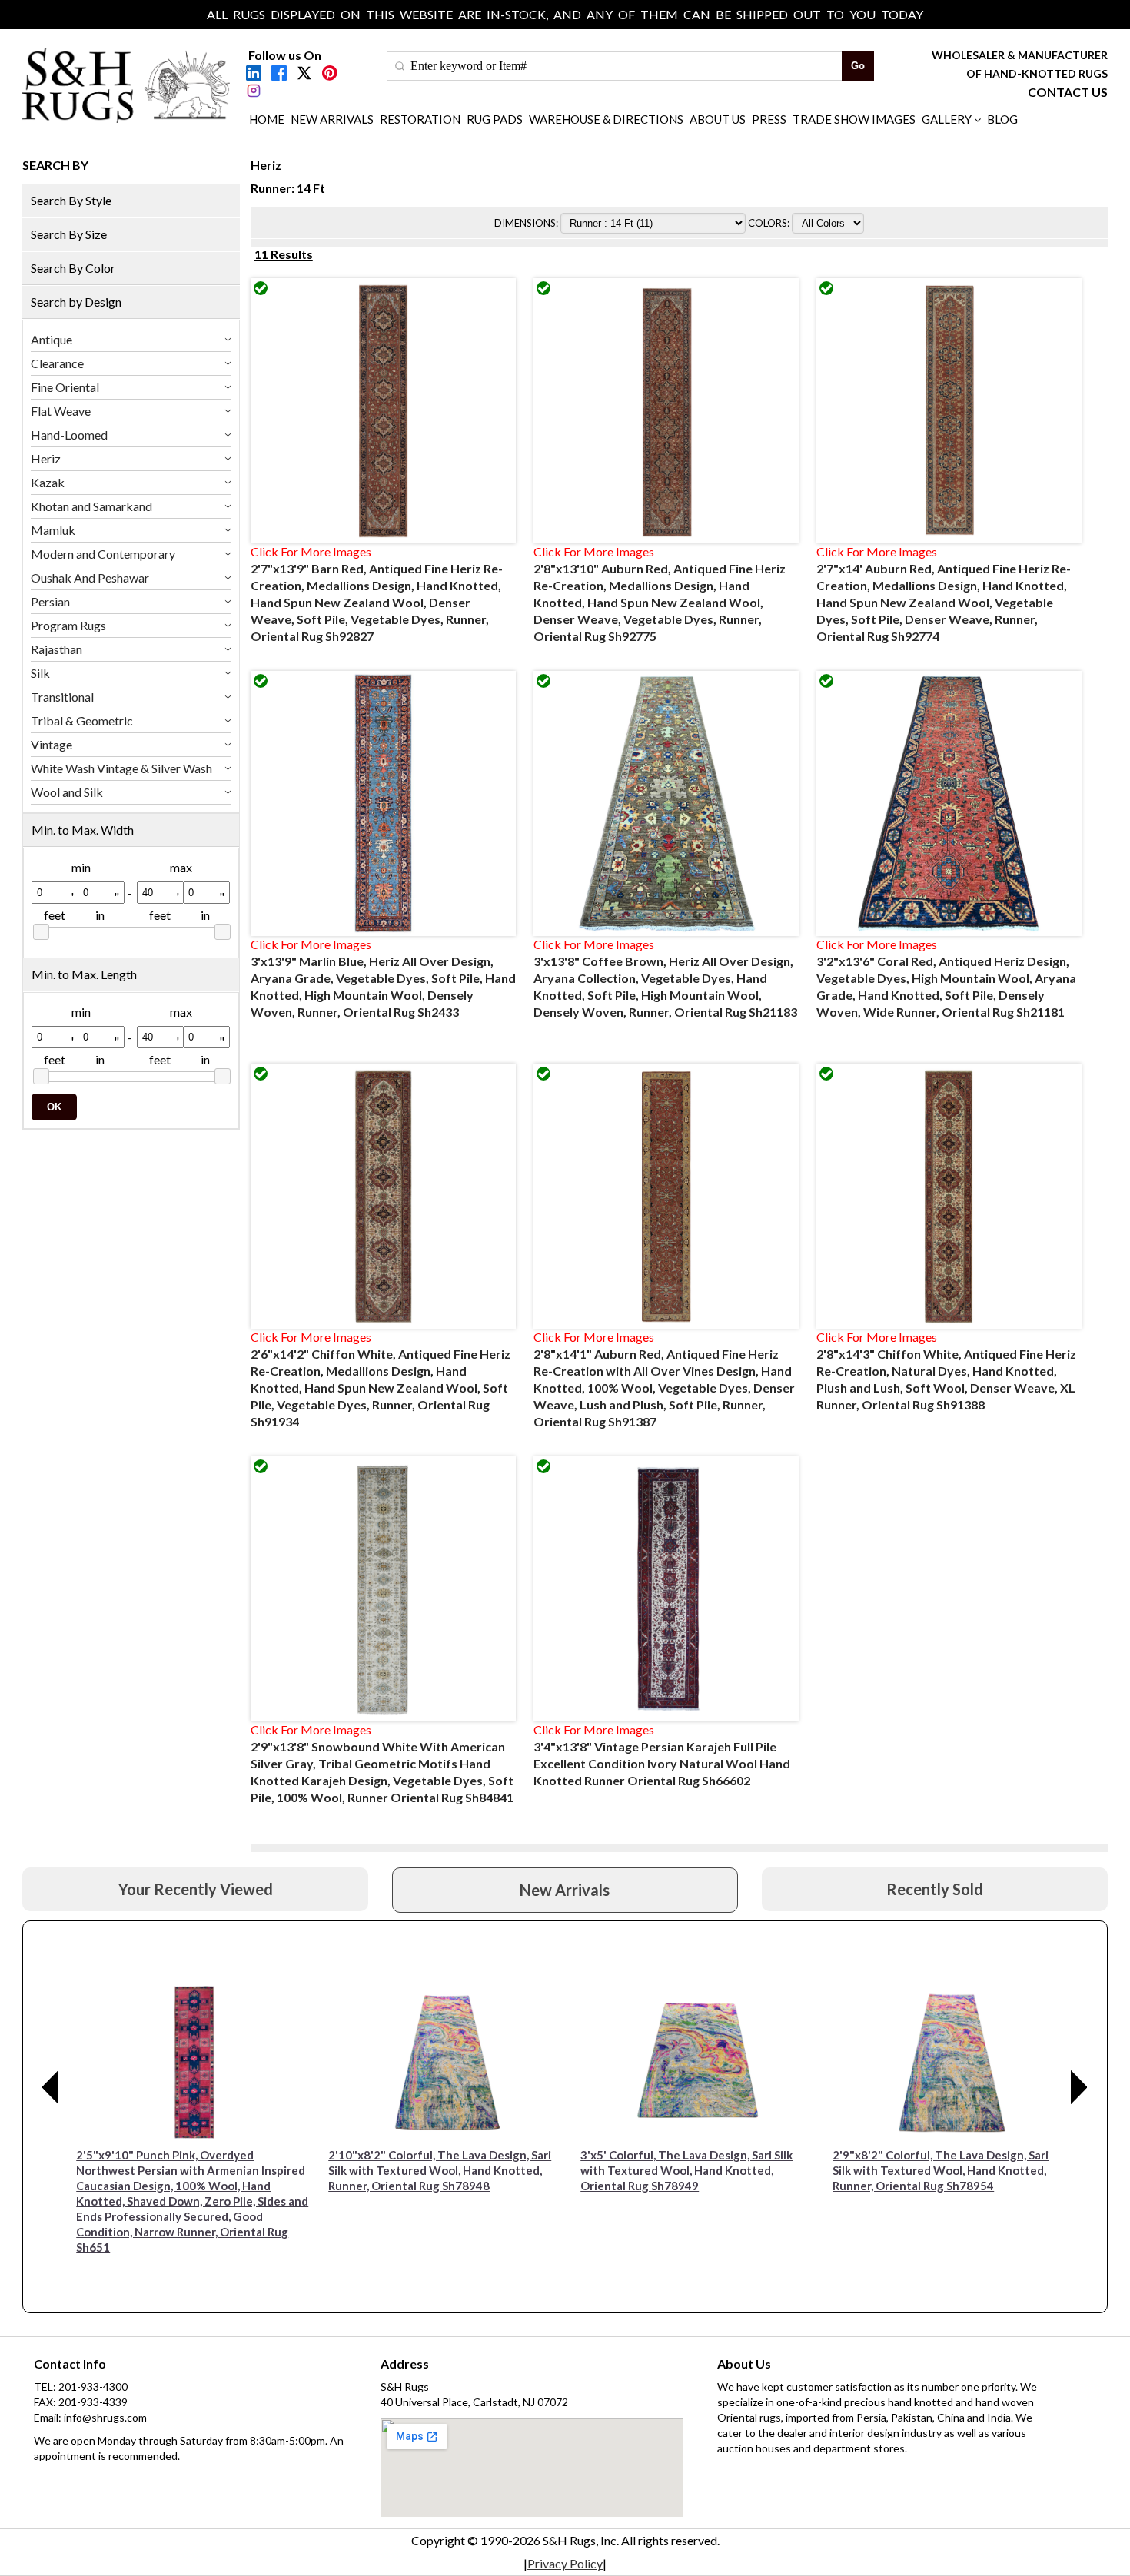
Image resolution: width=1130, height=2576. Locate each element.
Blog (1002, 119)
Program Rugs (68, 625)
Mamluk (53, 530)
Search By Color (73, 268)
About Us (718, 119)
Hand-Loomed (69, 435)
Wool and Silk (67, 792)
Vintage (52, 744)
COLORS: (770, 223)
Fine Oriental (65, 387)
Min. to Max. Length (84, 974)
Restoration (420, 119)
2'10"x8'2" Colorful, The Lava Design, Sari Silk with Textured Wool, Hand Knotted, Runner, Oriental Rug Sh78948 (440, 2170)
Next (1079, 2087)
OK (54, 1107)
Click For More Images (311, 551)
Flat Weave (61, 411)
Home (267, 119)
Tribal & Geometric (82, 720)
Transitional (62, 697)
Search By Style (71, 200)
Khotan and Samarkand (91, 506)
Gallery (947, 119)
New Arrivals (332, 119)
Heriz (46, 458)
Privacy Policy (565, 2563)
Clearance (57, 363)
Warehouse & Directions (606, 119)
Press (769, 119)
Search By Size (69, 234)
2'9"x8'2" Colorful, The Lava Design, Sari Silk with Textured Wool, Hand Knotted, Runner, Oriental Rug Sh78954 (941, 2170)
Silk (40, 673)
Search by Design (76, 302)
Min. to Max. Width (83, 830)
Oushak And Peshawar (90, 578)
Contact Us (1068, 92)
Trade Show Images (854, 119)
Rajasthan (56, 649)
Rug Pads (495, 119)
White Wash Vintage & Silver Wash (121, 768)
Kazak (48, 482)
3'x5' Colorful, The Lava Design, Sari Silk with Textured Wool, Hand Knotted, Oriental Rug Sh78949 (686, 2170)
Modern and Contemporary (103, 554)
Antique (52, 339)
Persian (50, 601)
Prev (51, 2087)
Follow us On (285, 55)
